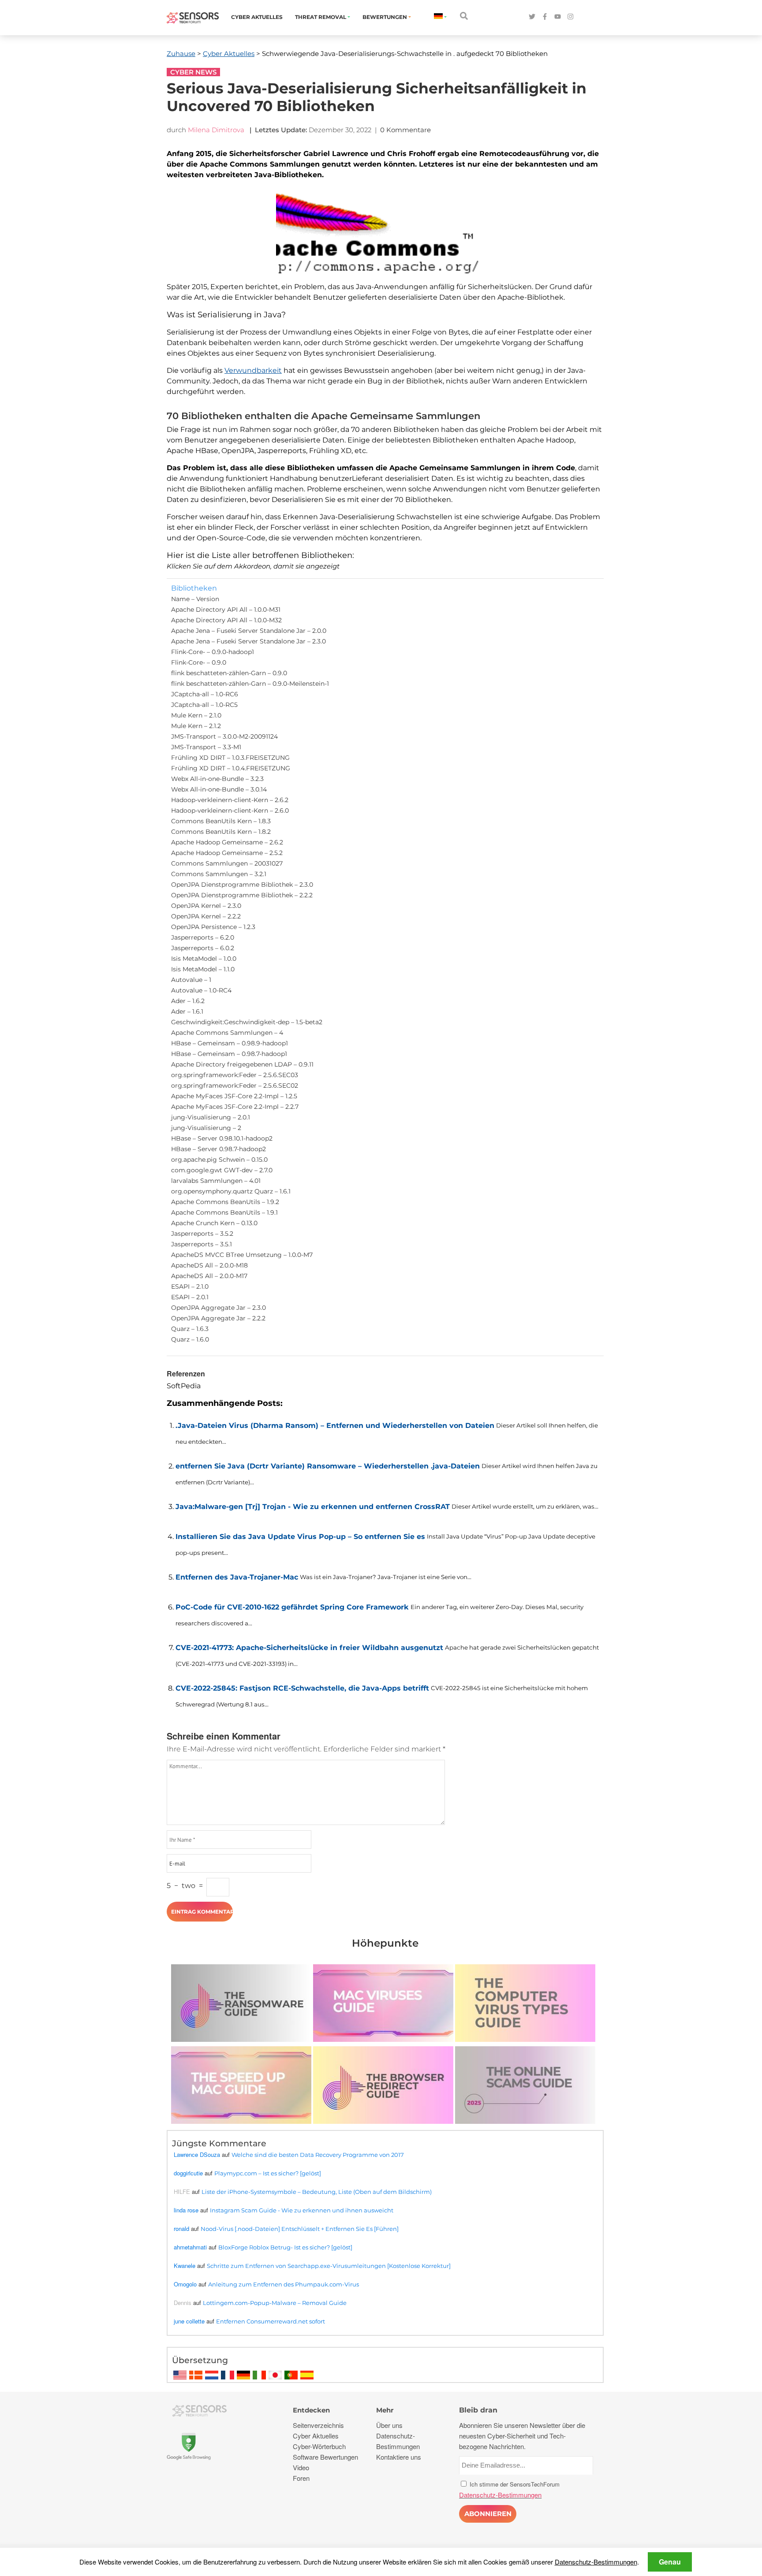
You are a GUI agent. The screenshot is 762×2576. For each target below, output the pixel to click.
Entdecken (311, 2410)
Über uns (389, 2425)
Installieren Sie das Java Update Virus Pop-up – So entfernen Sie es (300, 1537)
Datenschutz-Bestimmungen (596, 2562)
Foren (301, 2478)
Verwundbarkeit (253, 370)
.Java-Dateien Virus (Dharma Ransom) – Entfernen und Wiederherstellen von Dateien (335, 1426)
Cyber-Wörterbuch (319, 2446)
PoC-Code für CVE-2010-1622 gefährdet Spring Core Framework (292, 1607)
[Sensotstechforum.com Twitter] (532, 17)
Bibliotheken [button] (194, 588)
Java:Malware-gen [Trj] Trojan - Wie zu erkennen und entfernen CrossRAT (313, 1507)
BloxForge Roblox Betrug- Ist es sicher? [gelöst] (285, 2247)
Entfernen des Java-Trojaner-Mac (237, 1577)
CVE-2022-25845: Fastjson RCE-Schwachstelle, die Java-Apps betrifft (302, 1688)
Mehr (385, 2410)
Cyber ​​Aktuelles (257, 17)
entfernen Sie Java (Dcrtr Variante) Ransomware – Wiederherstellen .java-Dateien (328, 1466)
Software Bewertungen (325, 2457)
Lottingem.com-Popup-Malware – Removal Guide (275, 2303)
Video (301, 2467)
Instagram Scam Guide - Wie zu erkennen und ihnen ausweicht (302, 2210)
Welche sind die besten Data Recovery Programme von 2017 (318, 2155)
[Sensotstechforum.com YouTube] (558, 17)
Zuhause (181, 54)
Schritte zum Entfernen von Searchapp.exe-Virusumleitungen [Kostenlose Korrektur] (329, 2266)
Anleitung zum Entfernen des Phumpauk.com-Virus (284, 2284)
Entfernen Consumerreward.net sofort (271, 2321)
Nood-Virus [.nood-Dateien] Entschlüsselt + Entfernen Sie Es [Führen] (300, 2229)
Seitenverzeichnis (318, 2425)
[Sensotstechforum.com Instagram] (570, 17)
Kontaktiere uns (399, 2457)
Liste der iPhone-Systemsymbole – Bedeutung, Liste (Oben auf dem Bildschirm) (317, 2192)
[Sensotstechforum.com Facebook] (545, 17)
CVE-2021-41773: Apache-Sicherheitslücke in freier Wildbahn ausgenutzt (309, 1648)
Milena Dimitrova (216, 130)
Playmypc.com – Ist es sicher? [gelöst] (268, 2173)
